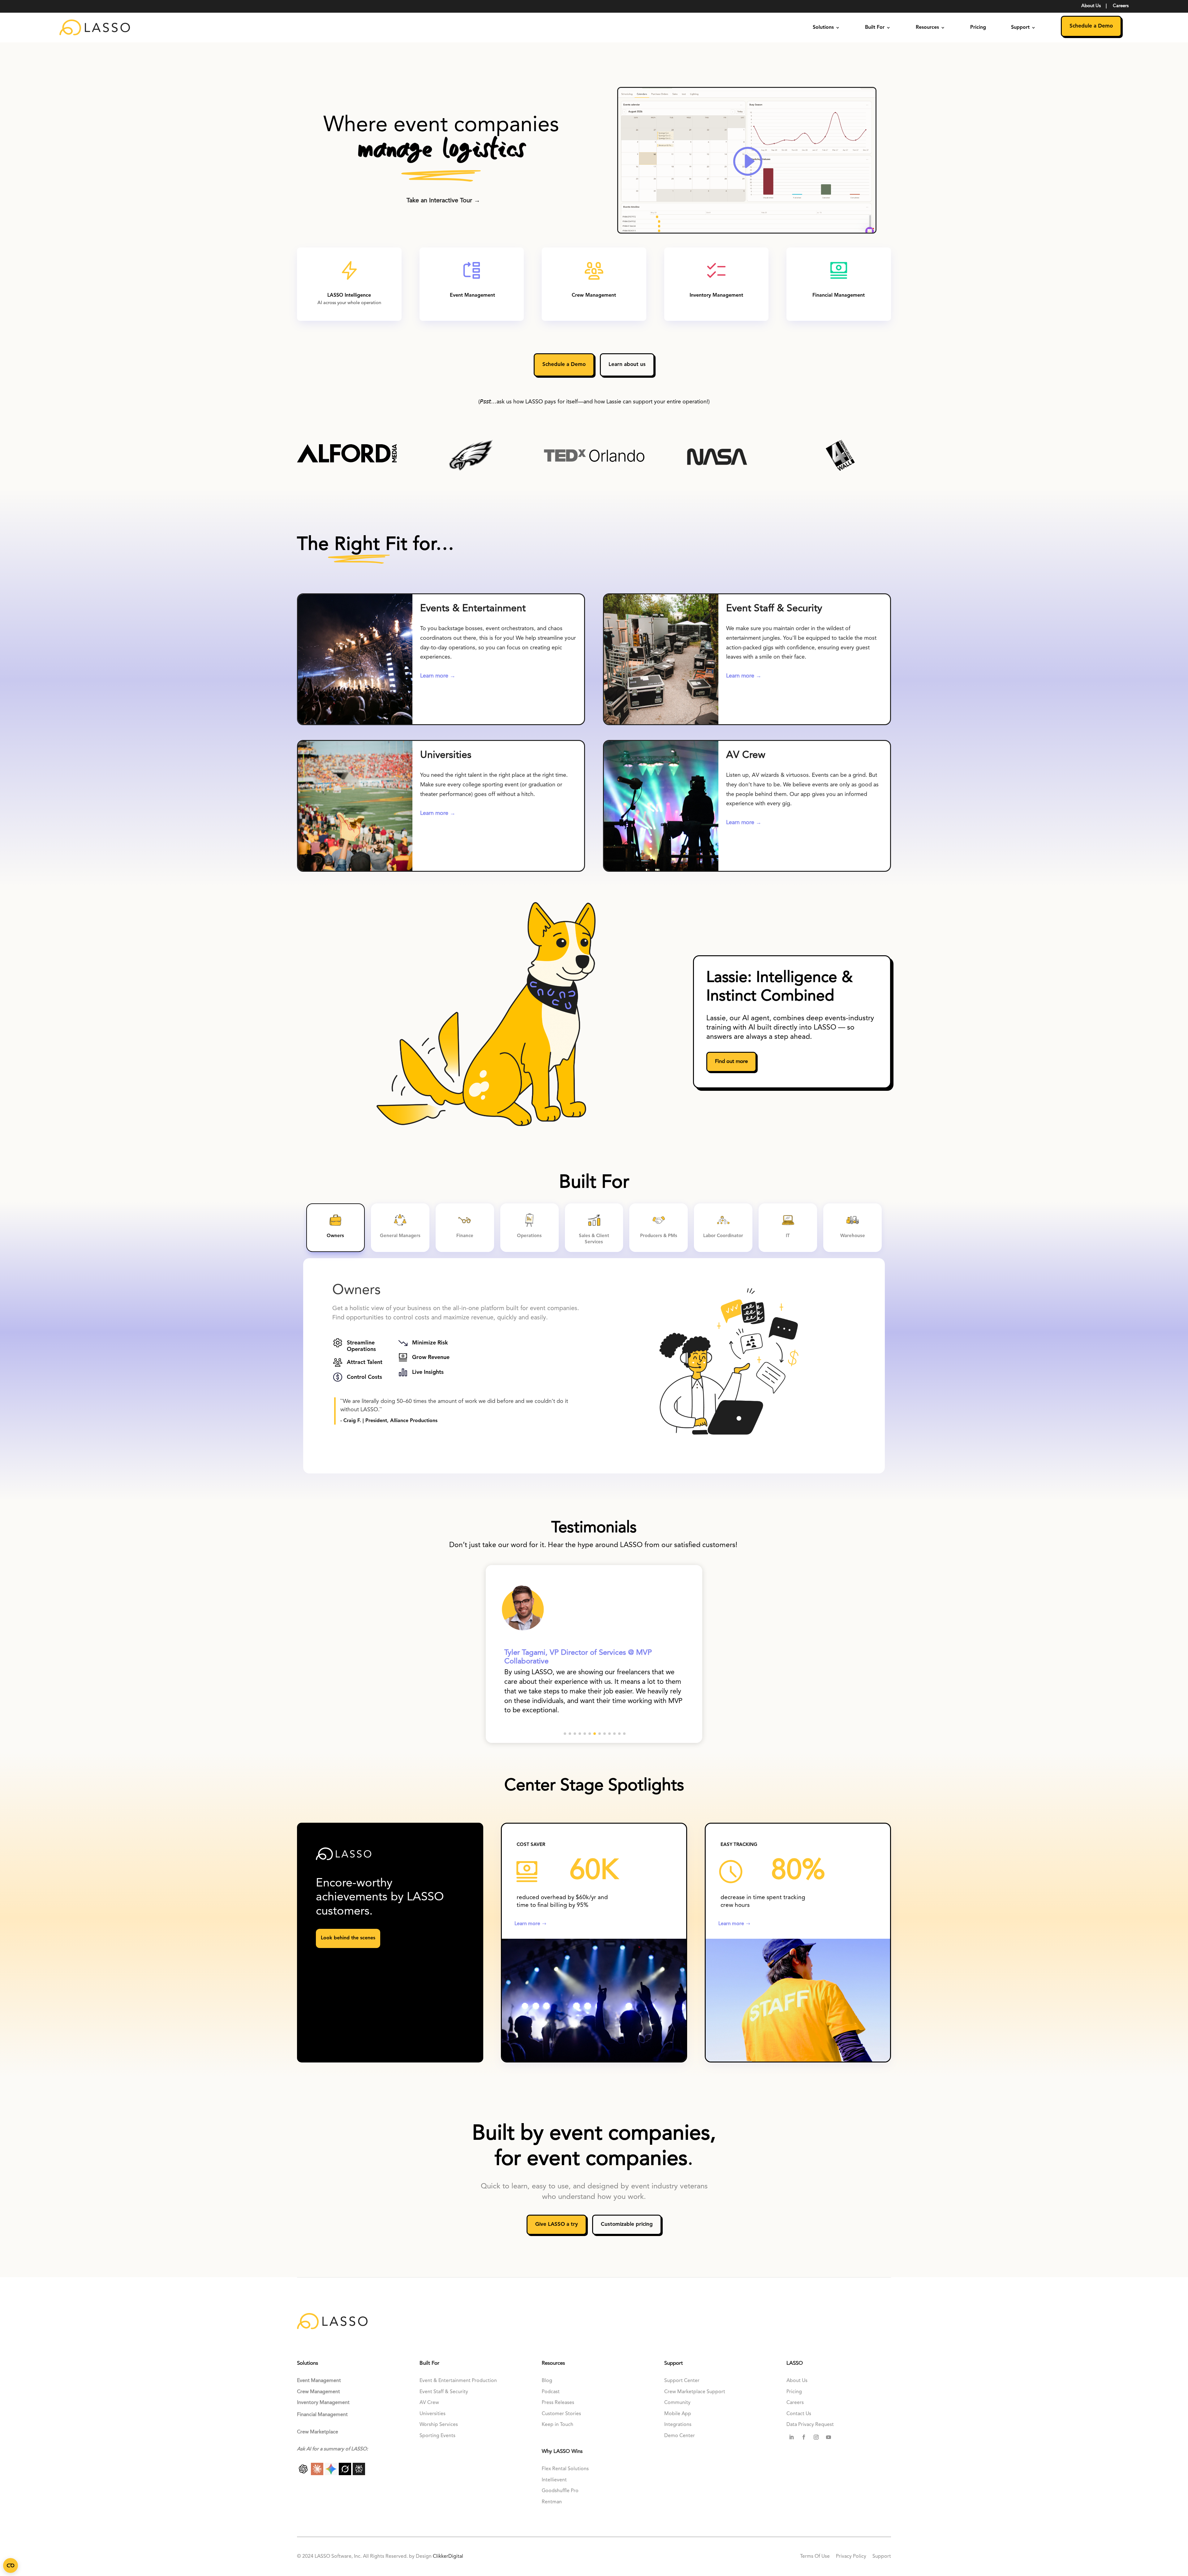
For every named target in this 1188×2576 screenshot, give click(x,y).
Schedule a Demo (1091, 26)
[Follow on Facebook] (804, 2437)
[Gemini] (332, 2474)
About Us (1091, 6)
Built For (875, 28)
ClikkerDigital (448, 2557)
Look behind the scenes (348, 1938)
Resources (927, 28)
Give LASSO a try (557, 2224)
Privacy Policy (851, 2557)
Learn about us (627, 365)
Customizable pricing (627, 2224)
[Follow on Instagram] (816, 2437)
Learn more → (438, 676)
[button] (565, 1734)
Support (1020, 28)
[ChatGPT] (304, 2474)
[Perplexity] (359, 2474)
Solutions (823, 28)
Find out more (731, 1062)
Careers (1121, 6)
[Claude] (318, 2474)
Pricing (978, 28)
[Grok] (346, 2474)
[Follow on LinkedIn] (791, 2437)
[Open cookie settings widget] (11, 2565)
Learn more (527, 1924)
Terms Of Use (816, 2557)
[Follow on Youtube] (829, 2437)
